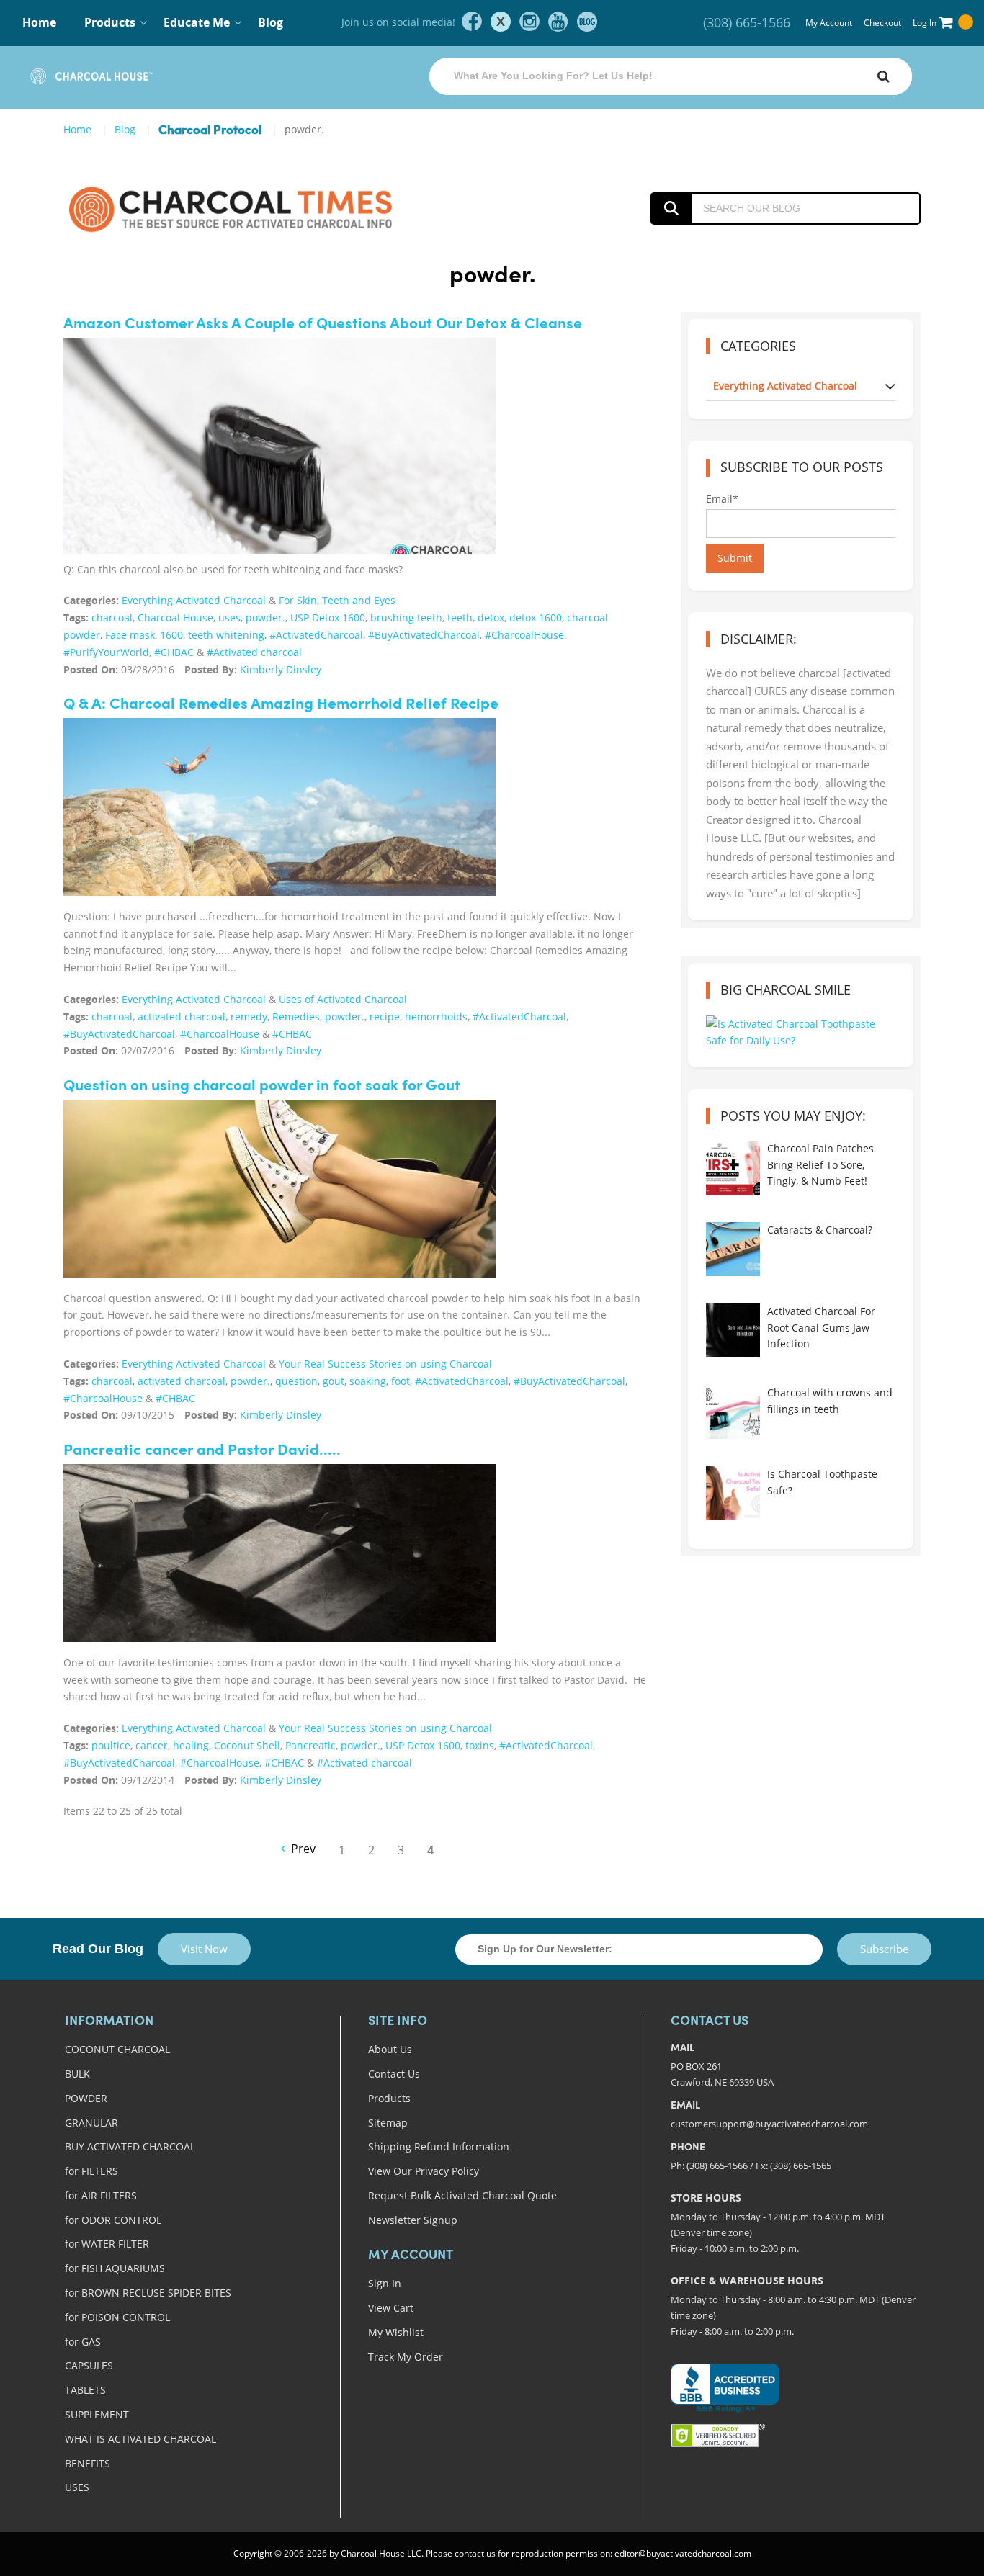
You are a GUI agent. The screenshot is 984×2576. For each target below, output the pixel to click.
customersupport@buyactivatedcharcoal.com (769, 2124)
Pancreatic (310, 1745)
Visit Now (204, 1949)
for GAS (83, 2342)
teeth (460, 618)
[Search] (883, 76)
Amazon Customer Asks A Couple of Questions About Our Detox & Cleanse (323, 324)
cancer (152, 1745)
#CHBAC (174, 652)
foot (401, 1381)
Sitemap (388, 2123)
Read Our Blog (98, 1949)
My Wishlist (396, 2332)
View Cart (391, 2308)
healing (191, 1745)
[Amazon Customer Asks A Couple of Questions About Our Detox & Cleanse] (279, 459)
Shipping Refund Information (439, 2146)
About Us (390, 2049)
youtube (558, 22)
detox (491, 618)
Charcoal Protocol (210, 131)
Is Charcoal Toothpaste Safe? (822, 1482)
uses (229, 618)
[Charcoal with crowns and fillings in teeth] (733, 1412)
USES (77, 2487)
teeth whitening (226, 635)
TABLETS (85, 2390)
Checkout (882, 23)
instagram (529, 22)
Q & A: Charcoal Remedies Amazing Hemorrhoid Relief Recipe (281, 705)
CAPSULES (89, 2365)
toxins (480, 1745)
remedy (249, 1017)
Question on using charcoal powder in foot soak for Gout (262, 1086)
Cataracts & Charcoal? (820, 1230)
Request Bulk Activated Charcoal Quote (462, 2195)
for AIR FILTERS (101, 2195)
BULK (77, 2074)
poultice (111, 1745)
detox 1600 (536, 618)
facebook (472, 22)
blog (587, 22)
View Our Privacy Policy (424, 2171)
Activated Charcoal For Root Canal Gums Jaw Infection (821, 1327)
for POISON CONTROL (117, 2317)
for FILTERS (91, 2171)
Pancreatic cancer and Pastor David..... (202, 1451)
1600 (171, 635)
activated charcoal (182, 1017)
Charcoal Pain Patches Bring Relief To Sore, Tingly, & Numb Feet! (820, 1164)
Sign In (385, 2283)
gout (334, 1381)
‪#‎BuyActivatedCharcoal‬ (424, 635)
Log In (925, 23)
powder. (265, 618)
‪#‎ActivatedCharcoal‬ (316, 635)
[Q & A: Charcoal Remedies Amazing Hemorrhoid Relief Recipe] (279, 807)
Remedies (296, 1017)
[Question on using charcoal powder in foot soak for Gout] (279, 1189)
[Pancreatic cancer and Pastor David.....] (279, 1553)
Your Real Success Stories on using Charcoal (385, 1364)
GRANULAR (91, 2123)
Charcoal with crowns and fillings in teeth (830, 1400)
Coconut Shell (247, 1745)
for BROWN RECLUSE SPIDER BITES (148, 2293)
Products (389, 2098)
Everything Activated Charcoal (194, 600)
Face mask (130, 635)
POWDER (86, 2098)
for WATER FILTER (107, 2244)
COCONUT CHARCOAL (117, 2049)
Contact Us (394, 2074)
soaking (368, 1381)
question (296, 1381)
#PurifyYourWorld (106, 652)
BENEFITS (88, 2463)
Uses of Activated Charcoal (343, 999)
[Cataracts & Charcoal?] (733, 1249)
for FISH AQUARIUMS (115, 2268)
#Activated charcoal (254, 652)
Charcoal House (175, 618)
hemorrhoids (436, 1017)
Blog (270, 22)
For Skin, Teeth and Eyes (337, 600)
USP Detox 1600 (328, 618)
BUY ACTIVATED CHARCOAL (130, 2146)
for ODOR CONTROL (113, 2220)
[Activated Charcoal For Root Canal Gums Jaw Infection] (733, 1330)
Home (39, 22)
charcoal (112, 618)
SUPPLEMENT (97, 2414)
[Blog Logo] (263, 208)
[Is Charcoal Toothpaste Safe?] (733, 1493)
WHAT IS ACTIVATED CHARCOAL (140, 2439)
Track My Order (406, 2357)
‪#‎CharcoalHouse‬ (524, 635)
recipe (385, 1017)
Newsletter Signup (413, 2220)
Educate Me (197, 22)
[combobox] (671, 76)
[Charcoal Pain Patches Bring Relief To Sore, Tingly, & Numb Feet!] (733, 1168)
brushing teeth (406, 618)
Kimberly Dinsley (281, 669)
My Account (829, 23)
